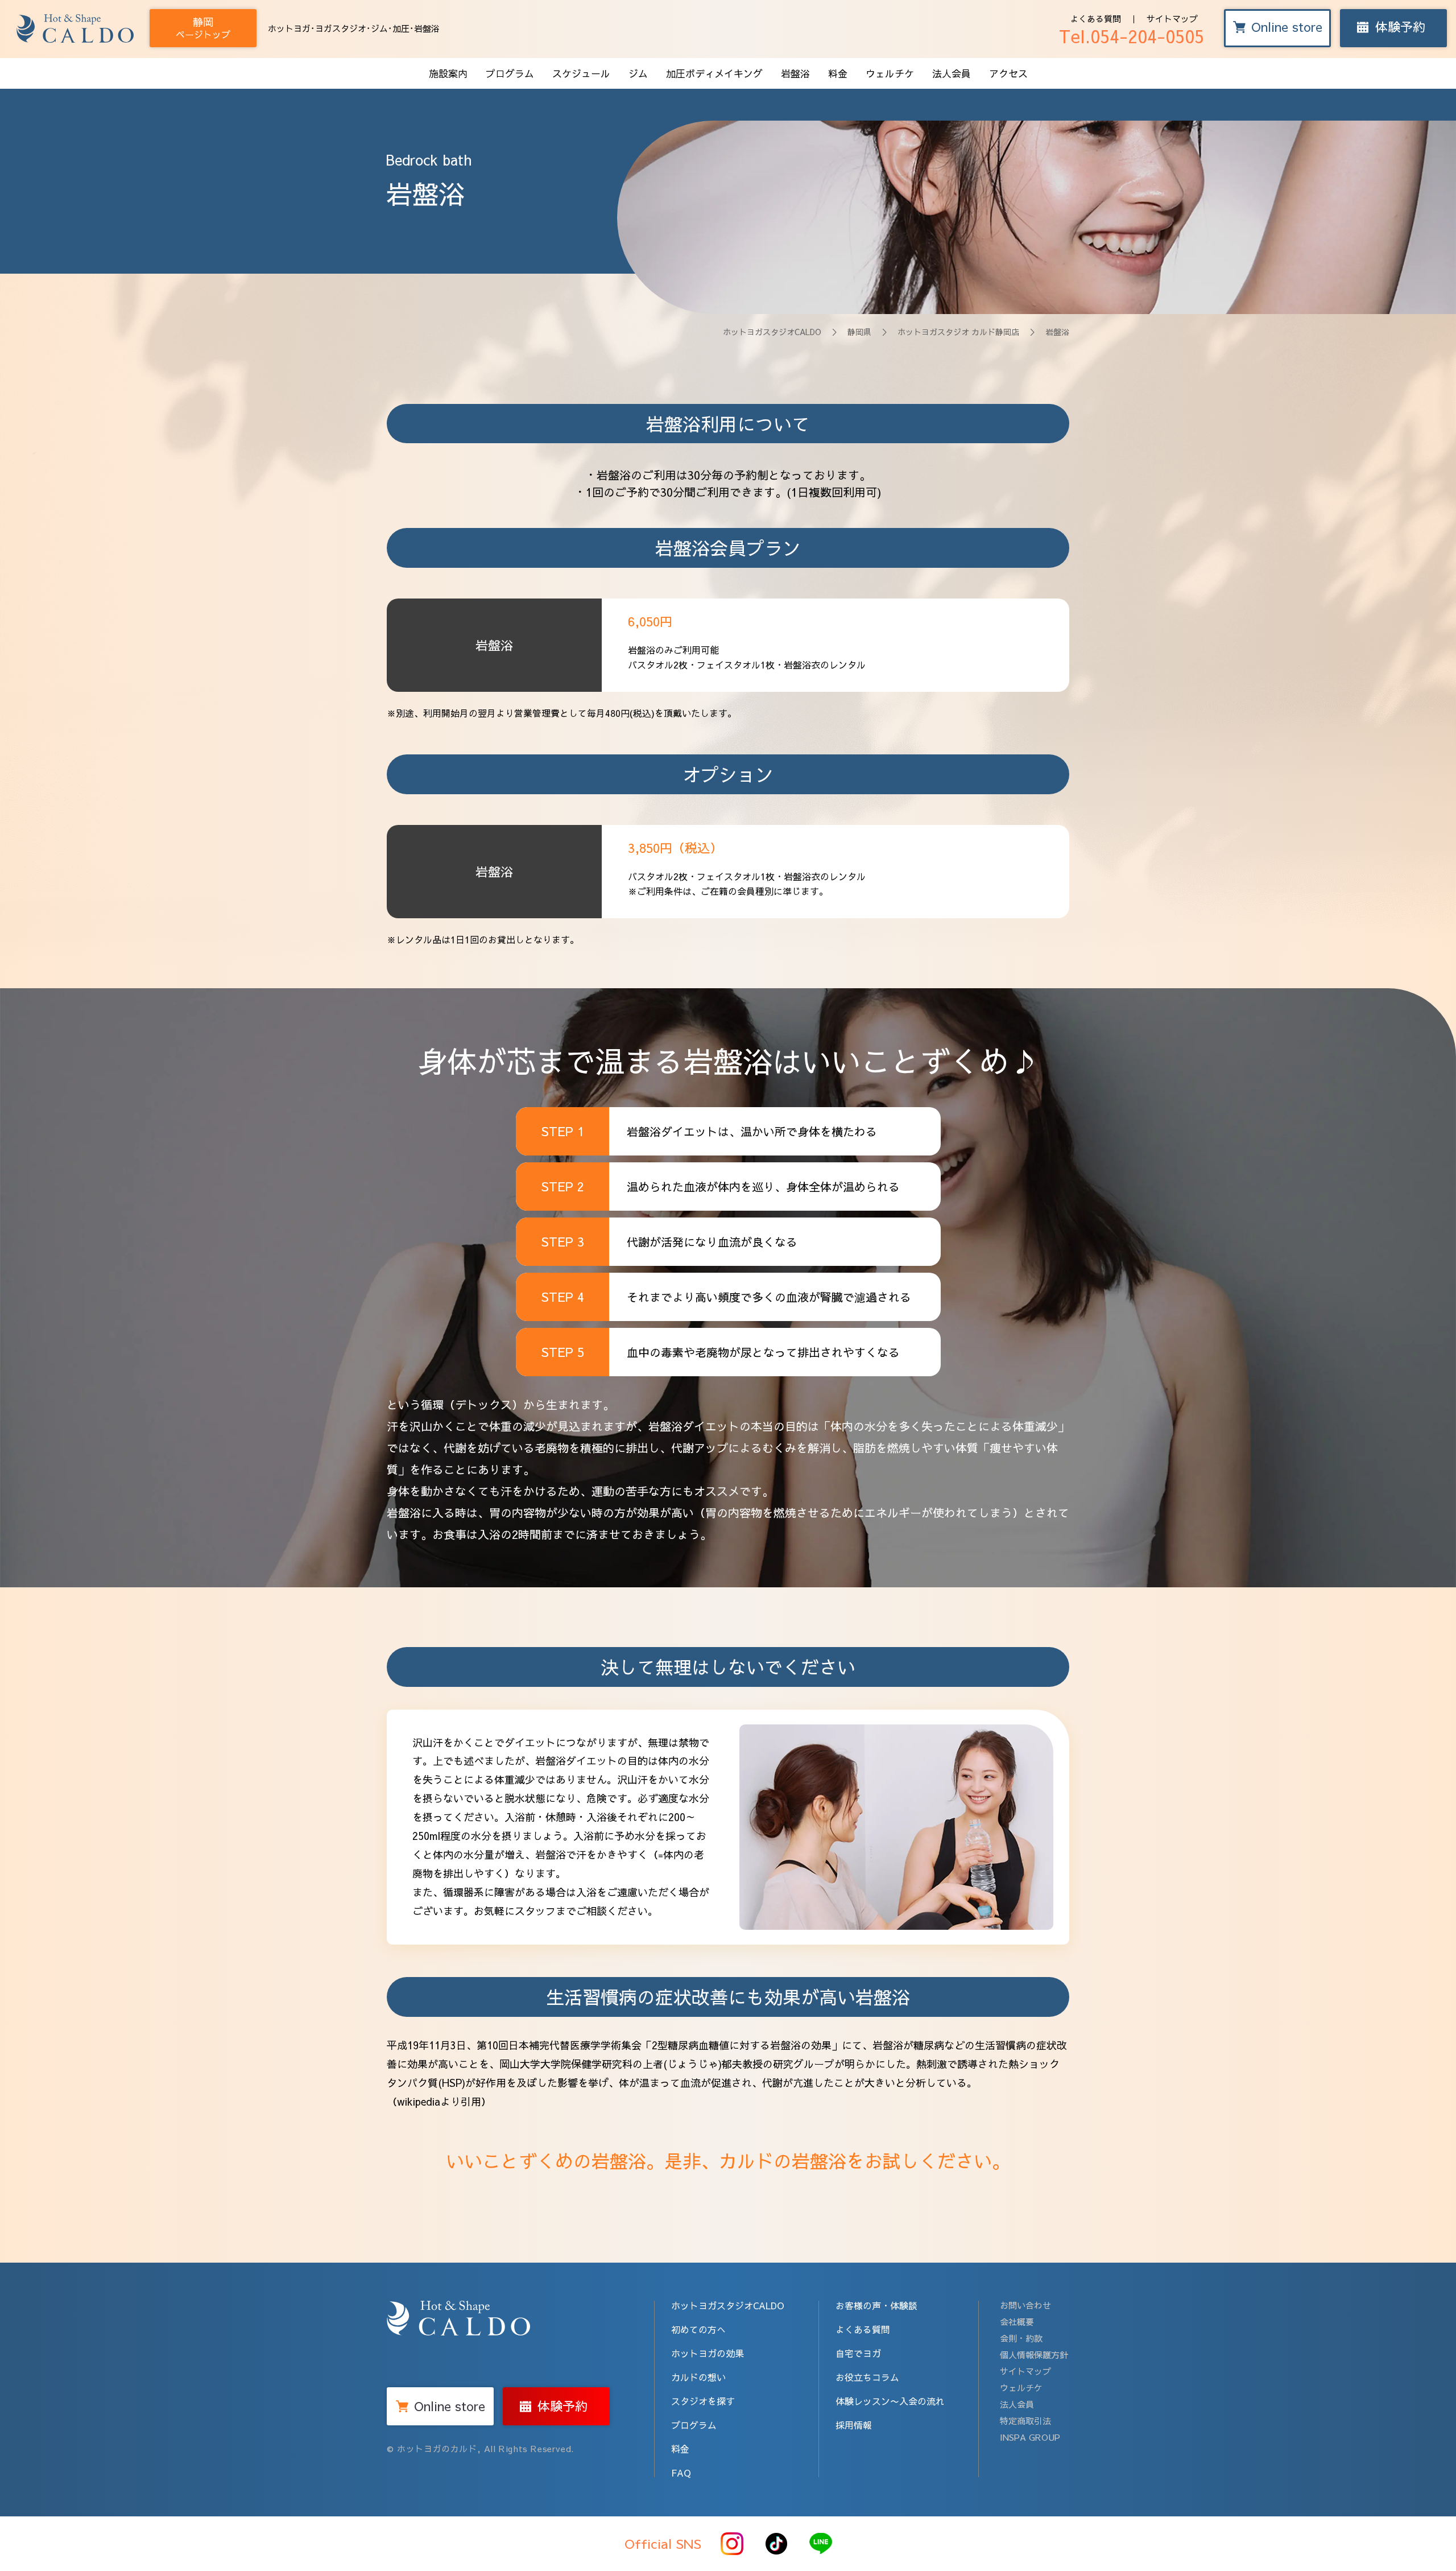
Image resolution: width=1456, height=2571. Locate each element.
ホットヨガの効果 (708, 2353)
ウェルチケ (890, 73)
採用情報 (854, 2425)
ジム (638, 73)
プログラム (510, 73)
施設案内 (448, 73)
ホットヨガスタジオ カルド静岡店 (958, 332)
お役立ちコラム (867, 2377)
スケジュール (581, 73)
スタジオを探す (703, 2401)
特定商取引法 (1025, 2421)
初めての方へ (698, 2329)
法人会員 (952, 73)
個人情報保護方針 (1034, 2355)
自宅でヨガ (858, 2353)
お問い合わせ (1025, 2305)
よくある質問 (1095, 18)
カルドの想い (698, 2377)
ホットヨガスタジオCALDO (772, 332)
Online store (1287, 27)
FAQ (681, 2473)
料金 (838, 73)
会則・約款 (1021, 2338)
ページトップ (203, 28)
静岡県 (859, 332)
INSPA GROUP (1030, 2437)
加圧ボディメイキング (714, 73)
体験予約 (1400, 27)
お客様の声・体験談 (876, 2305)
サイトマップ (1172, 18)
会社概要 (1017, 2322)
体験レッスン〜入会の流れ (890, 2401)
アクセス (1008, 73)
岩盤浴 (795, 73)
